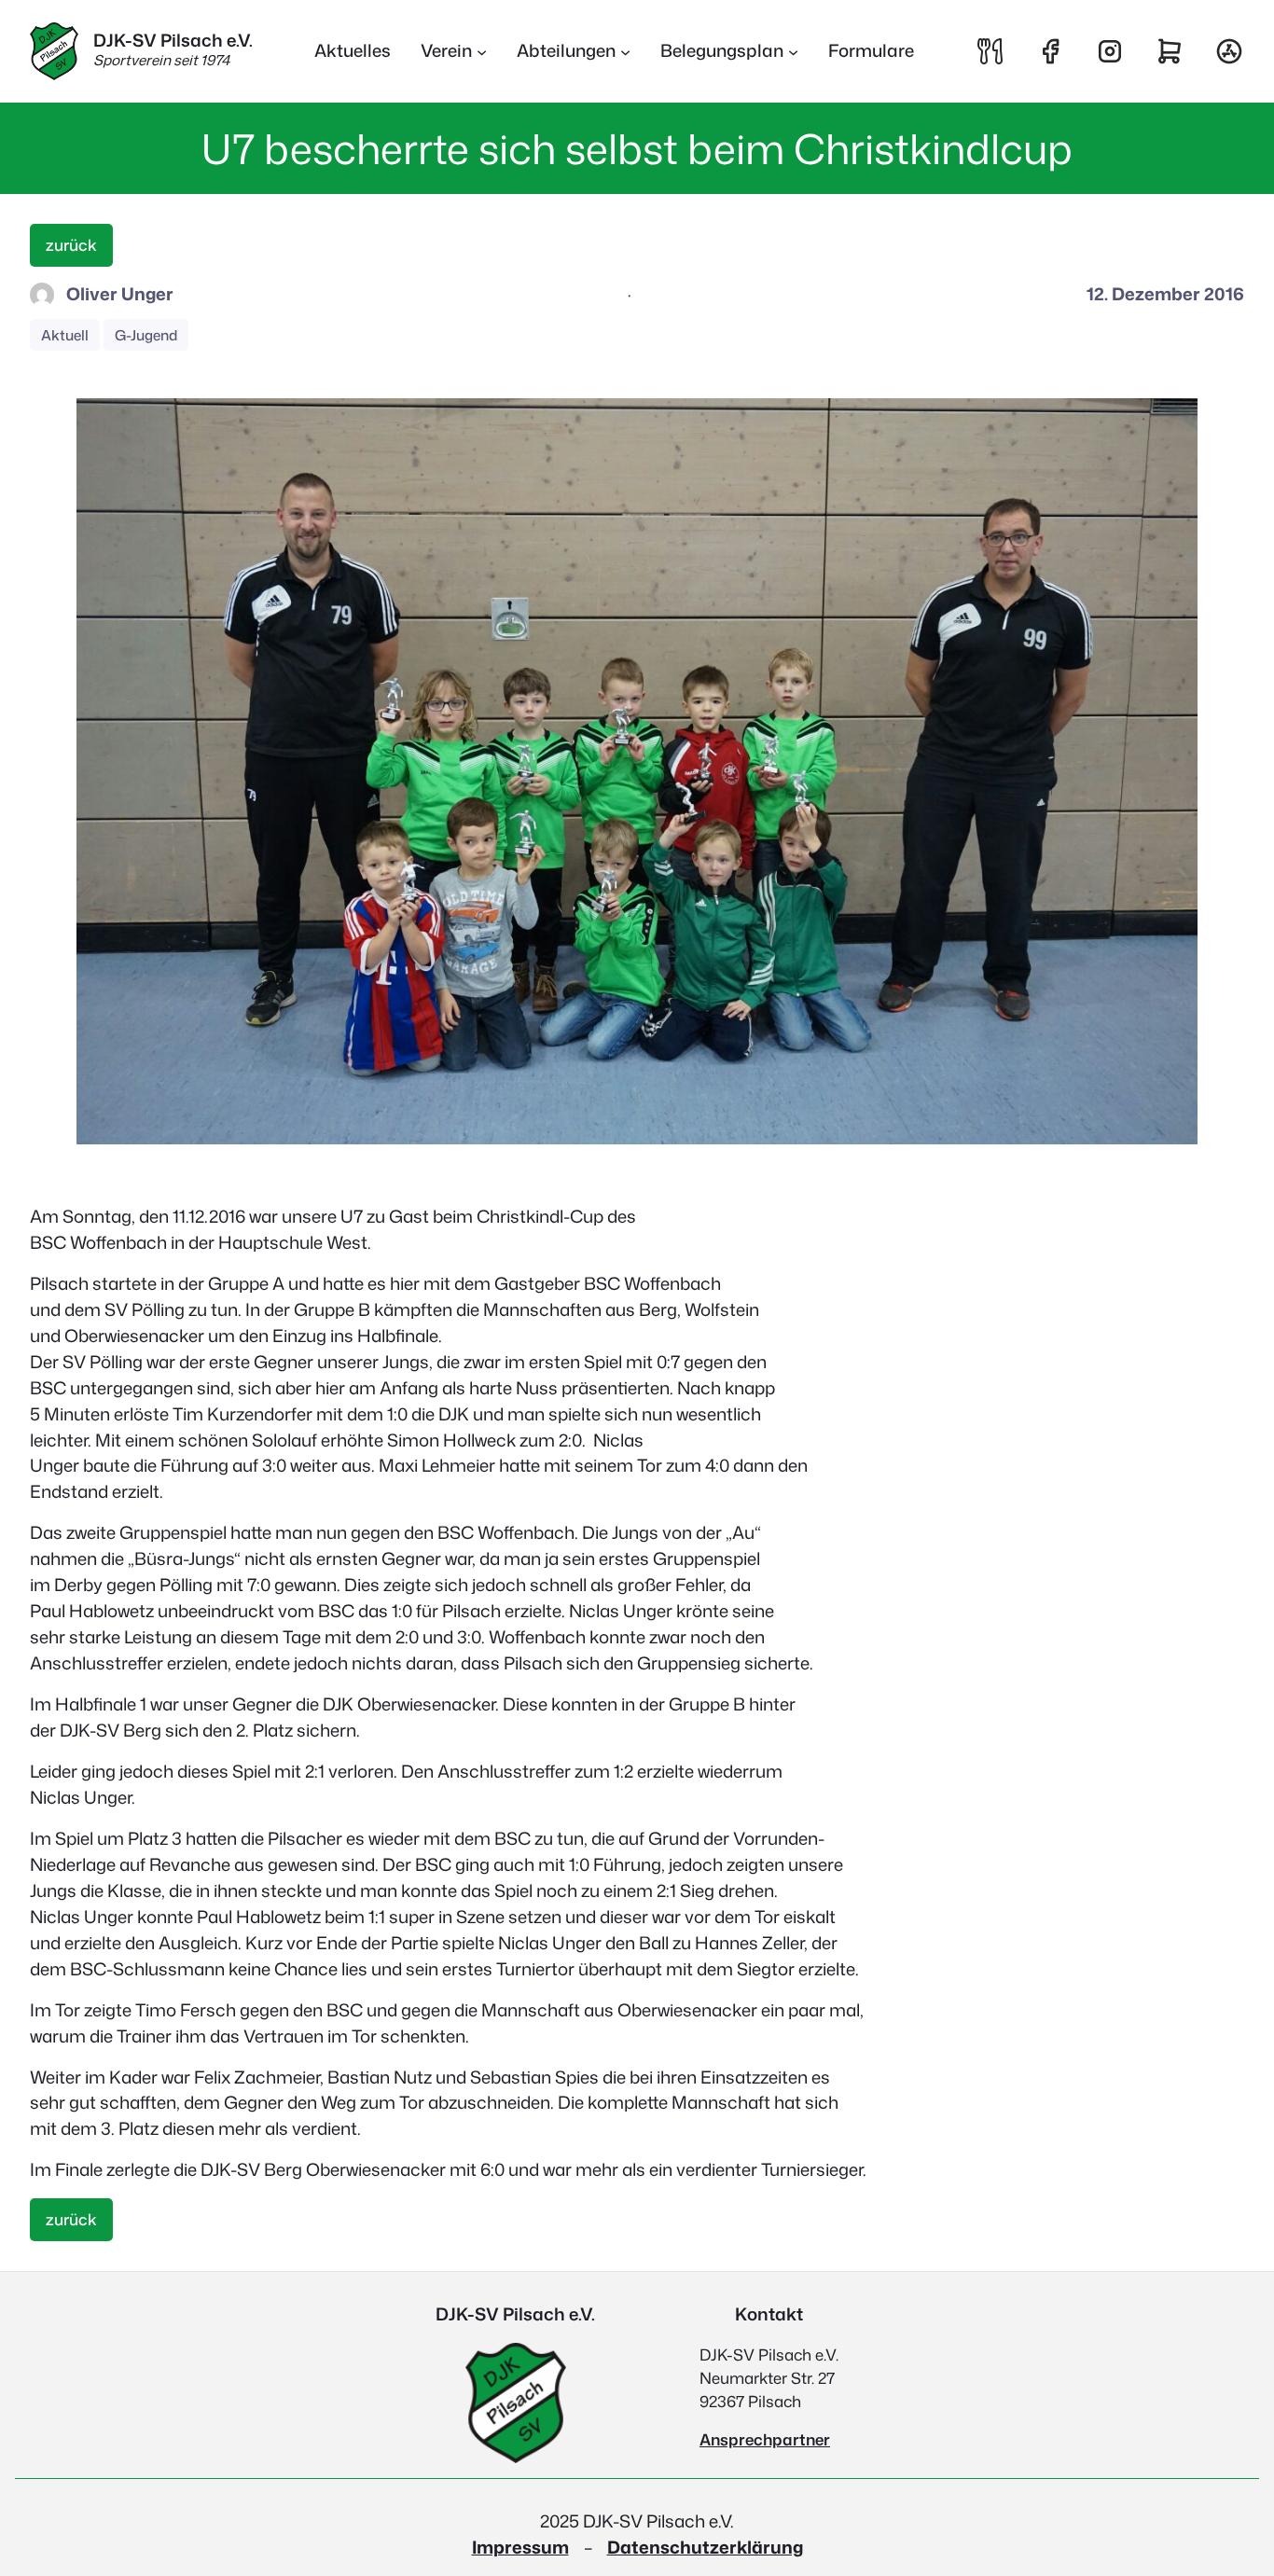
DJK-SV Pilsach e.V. (173, 40)
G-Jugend (146, 335)
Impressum (520, 2547)
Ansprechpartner (765, 2439)
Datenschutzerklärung (705, 2547)
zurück (71, 245)
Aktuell (65, 335)
